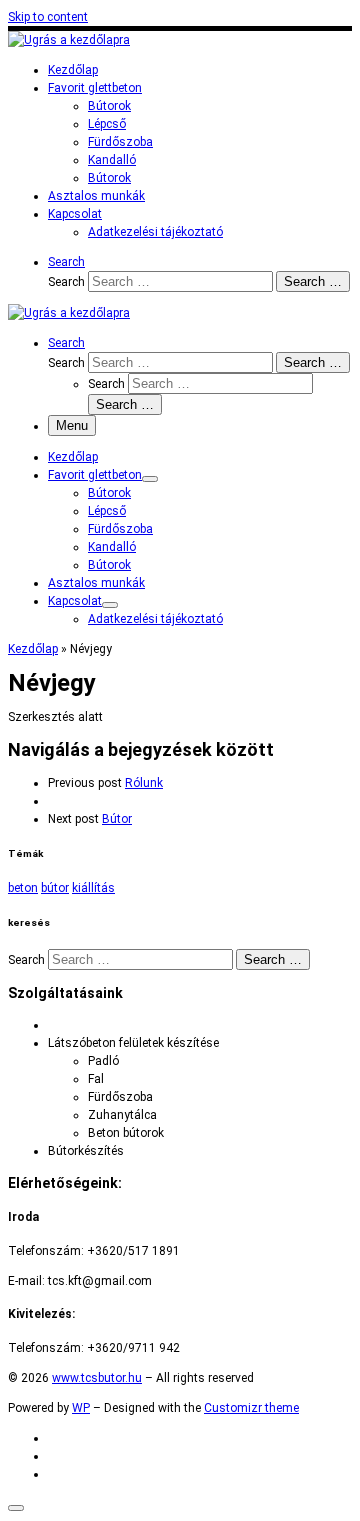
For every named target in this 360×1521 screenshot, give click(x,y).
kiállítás (93, 888)
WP (81, 1408)
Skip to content (48, 17)
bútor (55, 888)
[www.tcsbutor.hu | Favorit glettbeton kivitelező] (69, 40)
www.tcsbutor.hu (97, 1378)
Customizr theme (251, 1408)
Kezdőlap (33, 649)
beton (23, 888)
